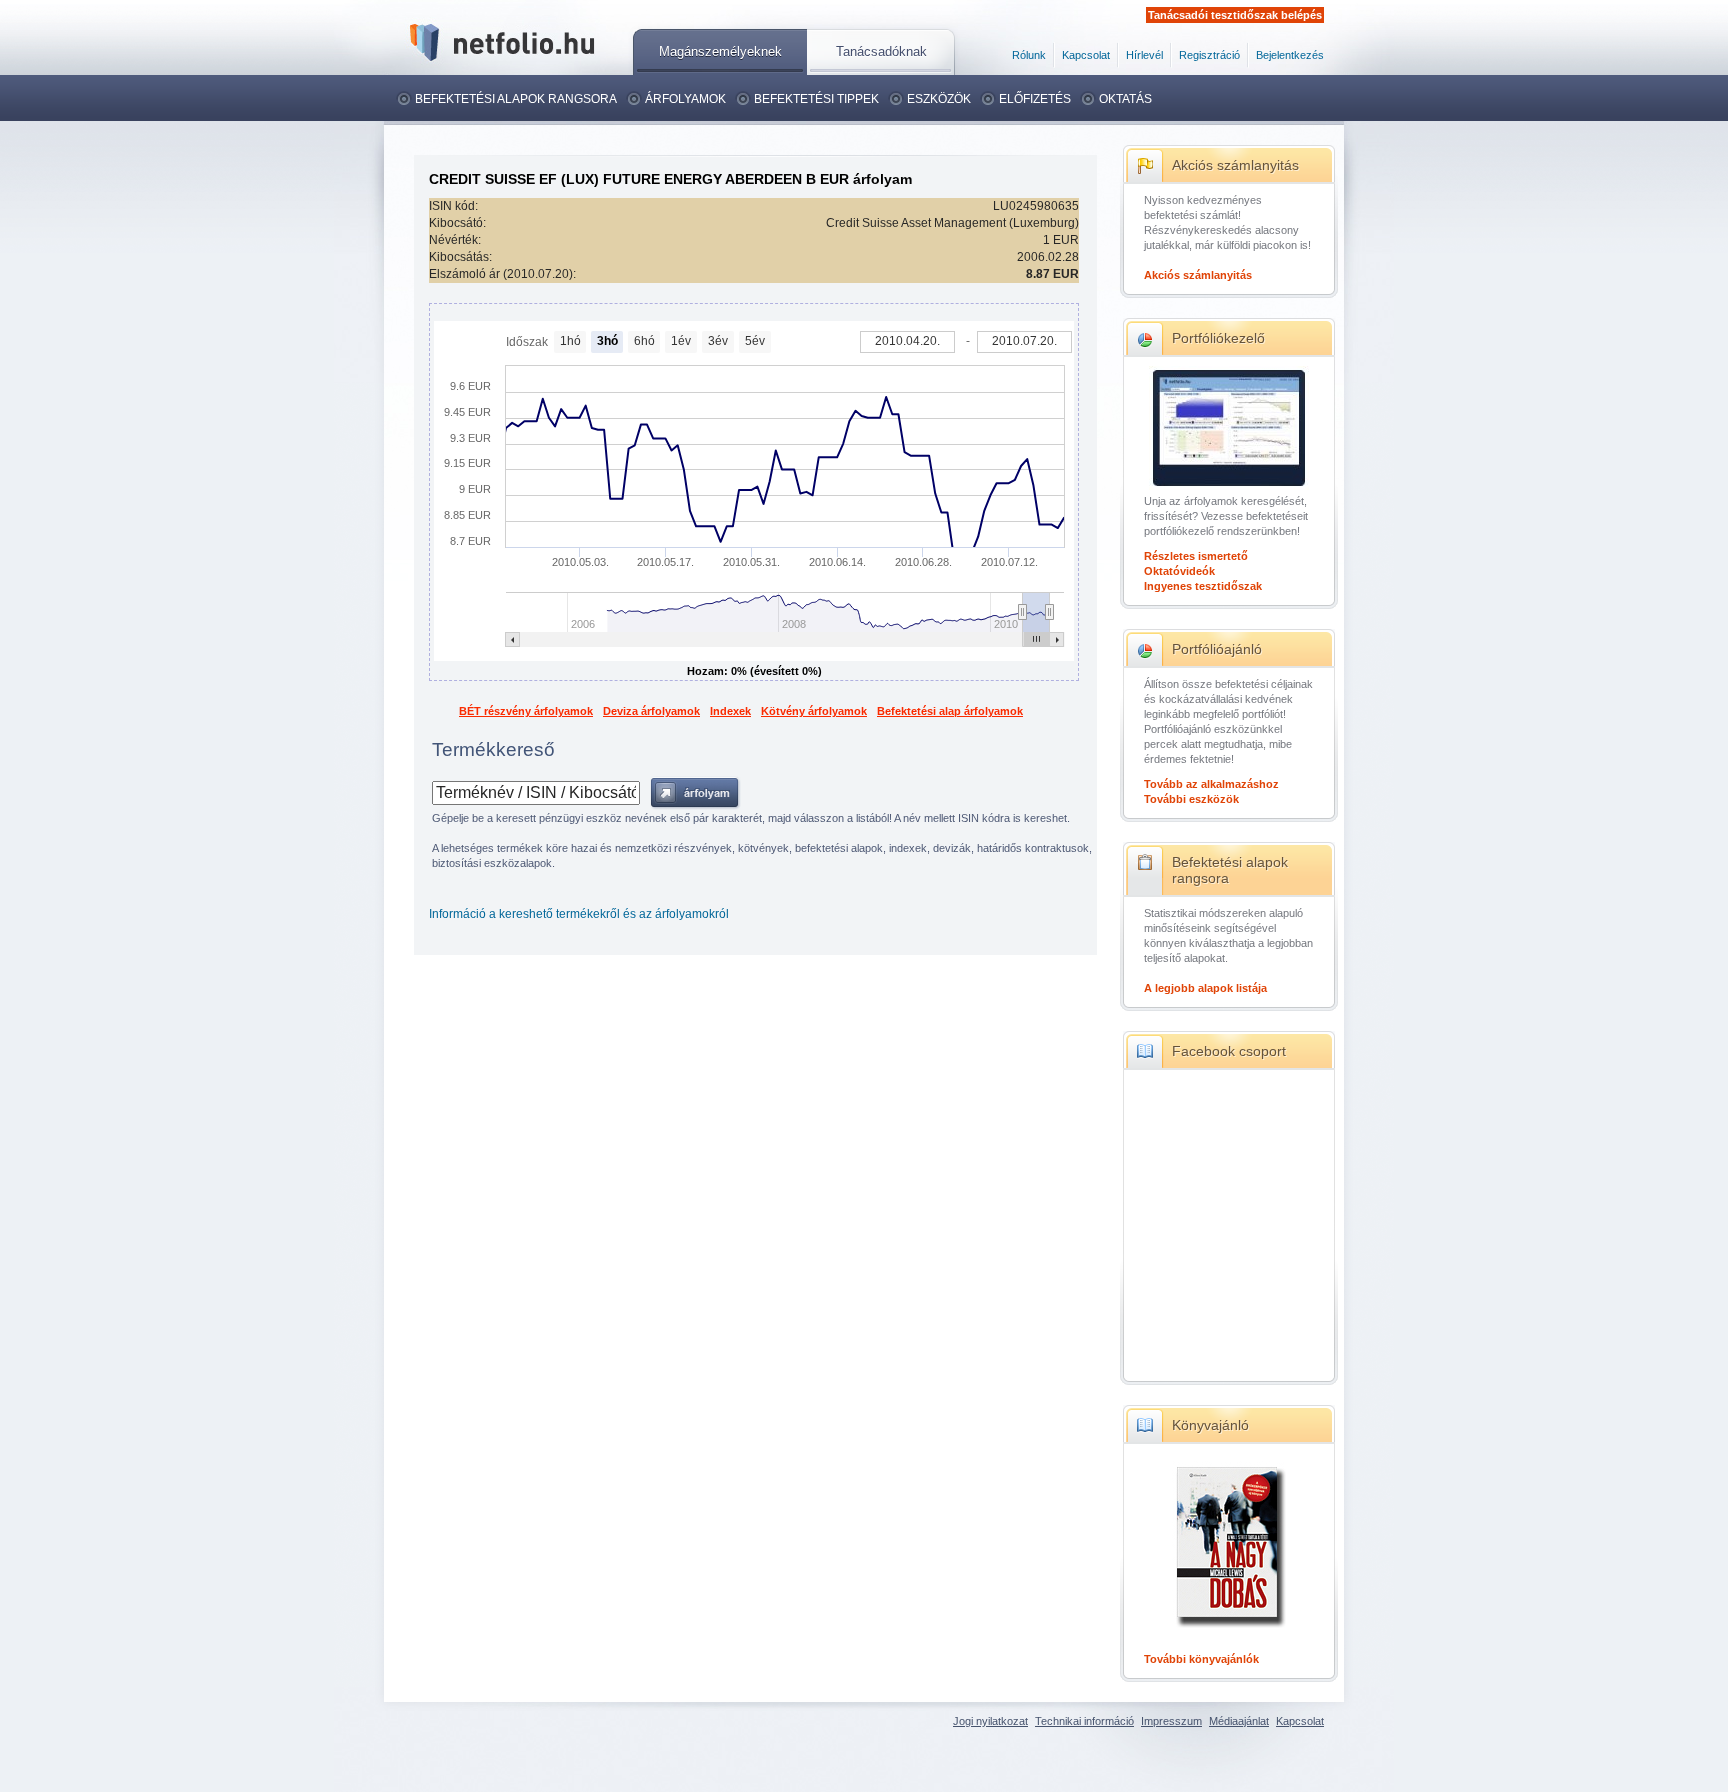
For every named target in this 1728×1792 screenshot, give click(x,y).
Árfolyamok (685, 99)
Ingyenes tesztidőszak (1203, 586)
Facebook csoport (1229, 1051)
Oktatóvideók (1179, 571)
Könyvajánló (1210, 1425)
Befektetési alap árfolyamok (950, 711)
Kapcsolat (1086, 55)
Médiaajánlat (1239, 1721)
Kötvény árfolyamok (814, 711)
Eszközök (939, 99)
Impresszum (1171, 1721)
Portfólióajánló (1217, 649)
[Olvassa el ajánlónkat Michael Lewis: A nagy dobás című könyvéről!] (1229, 1629)
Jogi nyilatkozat (990, 1721)
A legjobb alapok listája (1205, 988)
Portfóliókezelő (1218, 338)
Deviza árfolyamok (651, 711)
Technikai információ (1084, 1721)
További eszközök (1191, 799)
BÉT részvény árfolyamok (526, 711)
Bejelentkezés (1290, 55)
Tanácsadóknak (881, 51)
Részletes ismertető (1196, 556)
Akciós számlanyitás (1235, 165)
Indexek (730, 711)
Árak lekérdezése (695, 793)
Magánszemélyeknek (720, 51)
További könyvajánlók (1201, 1659)
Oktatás (1125, 99)
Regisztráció (1209, 55)
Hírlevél (1144, 55)
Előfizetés (1035, 99)
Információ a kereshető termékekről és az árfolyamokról (579, 914)
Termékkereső (493, 749)
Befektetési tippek (816, 99)
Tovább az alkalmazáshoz (1211, 784)
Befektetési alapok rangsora (516, 99)
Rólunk (1029, 55)
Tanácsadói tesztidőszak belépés (1235, 15)
